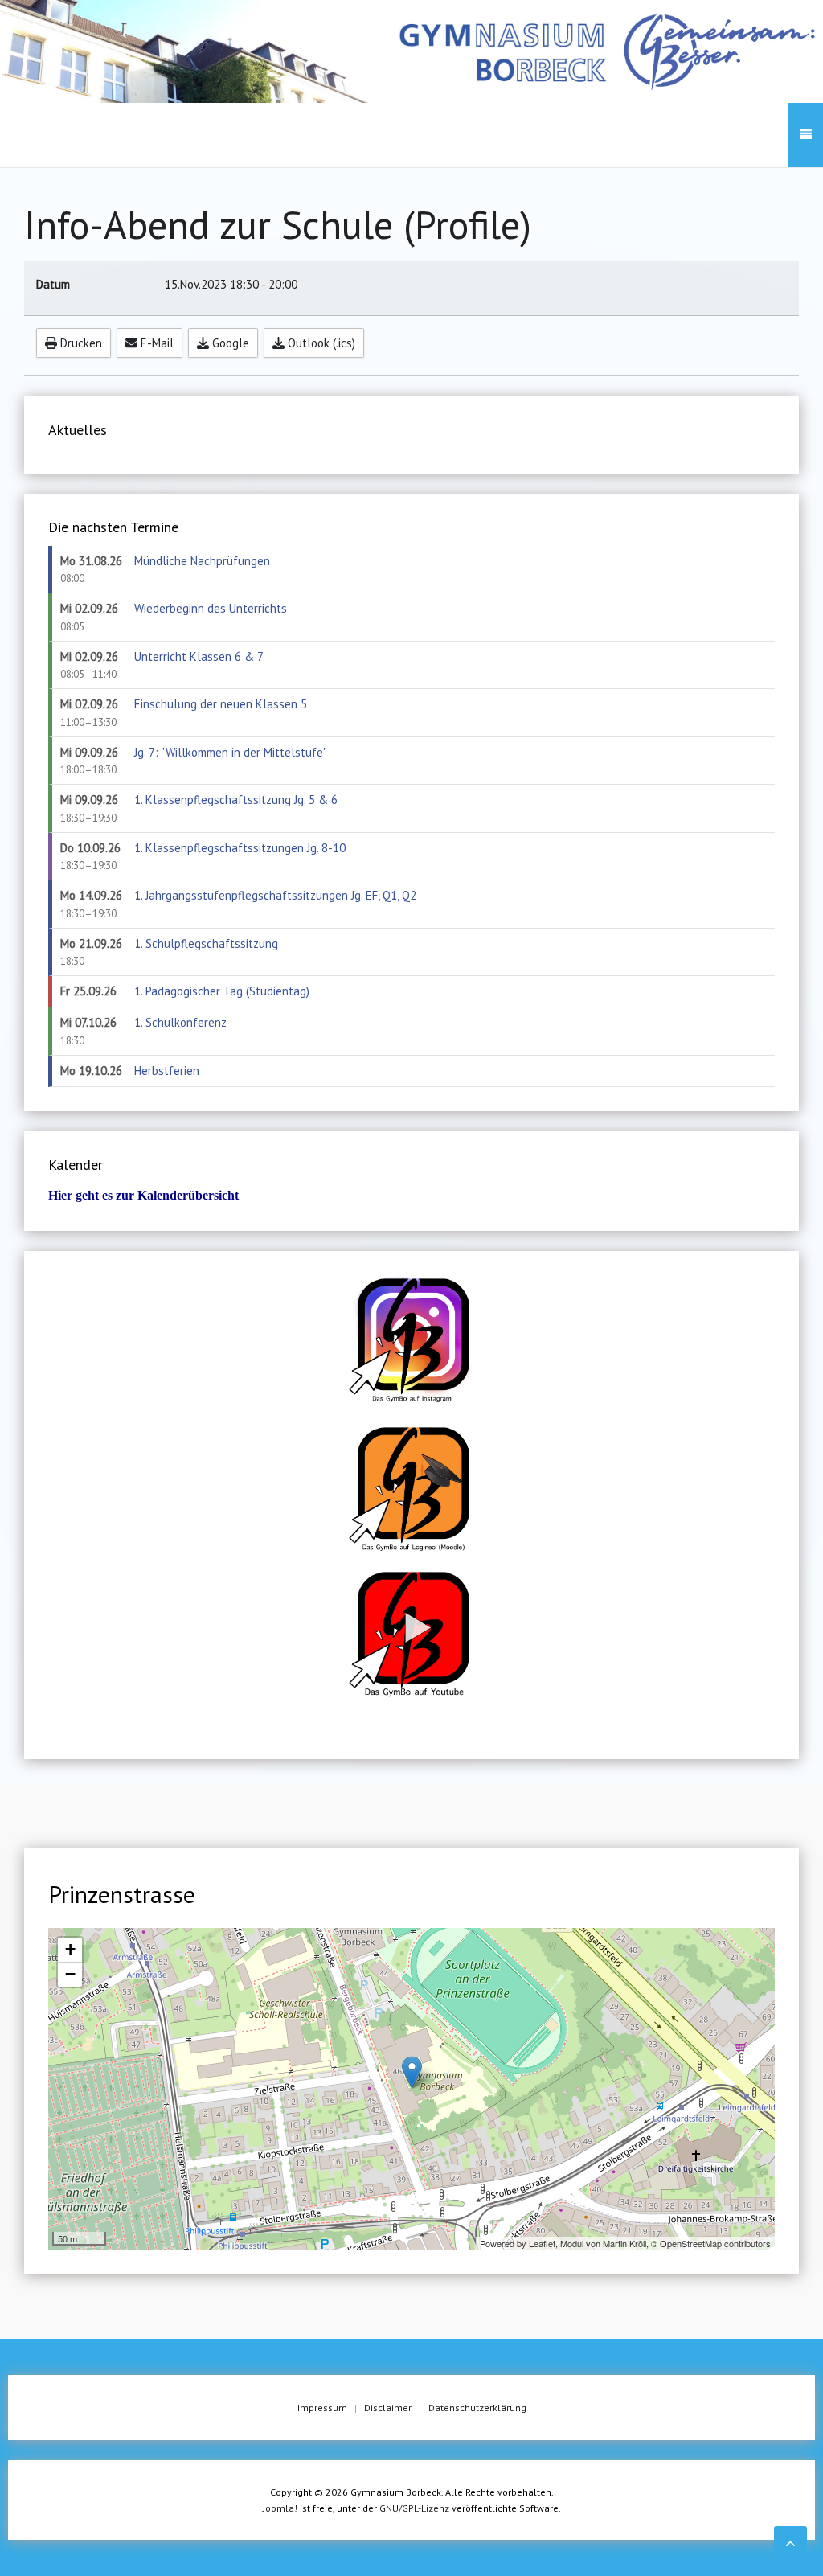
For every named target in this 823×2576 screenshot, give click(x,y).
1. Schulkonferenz (180, 1022)
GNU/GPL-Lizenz (414, 2508)
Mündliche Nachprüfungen (202, 561)
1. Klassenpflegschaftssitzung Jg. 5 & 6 (236, 800)
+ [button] (70, 1949)
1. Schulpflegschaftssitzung (206, 943)
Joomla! (280, 2508)
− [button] (70, 1974)
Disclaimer (388, 2408)
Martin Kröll (624, 2243)
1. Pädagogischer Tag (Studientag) (222, 991)
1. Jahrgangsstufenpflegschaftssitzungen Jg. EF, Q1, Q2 (275, 895)
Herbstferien (167, 1071)
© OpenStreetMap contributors (711, 2243)
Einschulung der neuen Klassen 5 (221, 704)
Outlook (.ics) (320, 343)
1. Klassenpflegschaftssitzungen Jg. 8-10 (240, 848)
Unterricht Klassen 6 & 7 (199, 656)
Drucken (80, 343)
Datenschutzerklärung (477, 2408)
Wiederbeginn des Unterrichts (211, 608)
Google (229, 343)
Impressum (322, 2408)
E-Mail (156, 343)
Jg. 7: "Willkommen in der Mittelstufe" (231, 752)
